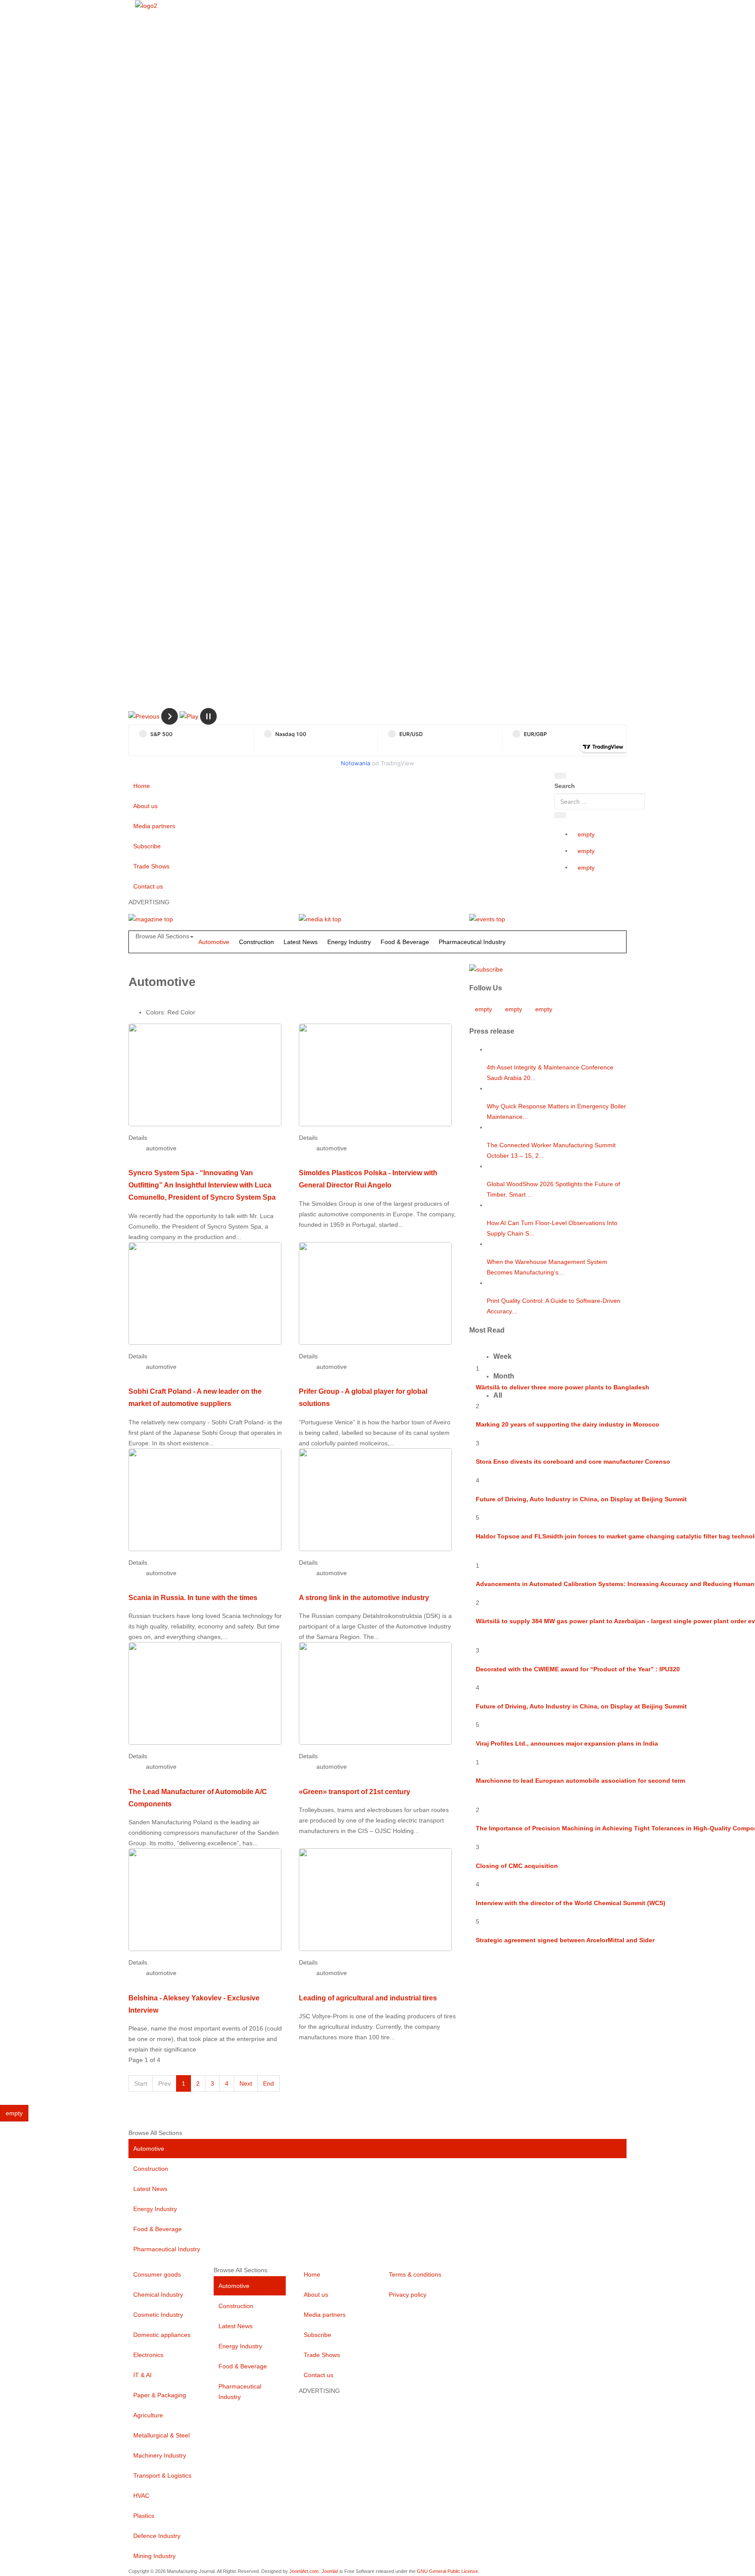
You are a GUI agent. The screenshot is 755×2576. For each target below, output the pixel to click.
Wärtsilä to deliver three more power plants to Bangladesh (563, 1387)
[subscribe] (486, 969)
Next (246, 2083)
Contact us (148, 886)
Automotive (214, 942)
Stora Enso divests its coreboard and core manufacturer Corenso (573, 1462)
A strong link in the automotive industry (364, 1597)
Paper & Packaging (160, 2395)
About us (145, 806)
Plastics (144, 2516)
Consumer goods (157, 2274)
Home (142, 786)
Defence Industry (157, 2536)
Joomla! (330, 2571)
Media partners (154, 826)
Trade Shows (151, 866)
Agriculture (148, 2415)
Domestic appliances (162, 2335)
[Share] (560, 815)
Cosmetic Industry (158, 2315)
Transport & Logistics (162, 2475)
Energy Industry (349, 942)
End (268, 2083)
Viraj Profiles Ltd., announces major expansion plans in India (567, 1743)
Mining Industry (154, 2556)
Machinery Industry (160, 2455)
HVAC (141, 2496)
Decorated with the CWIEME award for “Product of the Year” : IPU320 (578, 1669)
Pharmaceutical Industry (472, 942)
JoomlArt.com (304, 2571)
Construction (256, 942)
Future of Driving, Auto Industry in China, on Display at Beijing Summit (581, 1499)
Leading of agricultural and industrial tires (368, 1998)
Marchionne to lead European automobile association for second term (580, 1781)
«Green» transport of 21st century (355, 1791)
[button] (144, 716)
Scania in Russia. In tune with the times (193, 1597)
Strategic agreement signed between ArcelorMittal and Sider (565, 1940)
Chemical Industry (158, 2295)
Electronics (148, 2355)
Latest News (301, 942)
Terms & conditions (415, 2274)
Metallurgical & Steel (161, 2435)
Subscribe (147, 846)
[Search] (560, 776)
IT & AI (142, 2375)
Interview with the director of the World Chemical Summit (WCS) (571, 1903)
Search (565, 786)
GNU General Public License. (448, 2571)
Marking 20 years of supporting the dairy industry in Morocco (568, 1424)
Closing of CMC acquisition (517, 1866)
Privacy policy (408, 2295)
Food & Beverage (405, 942)
